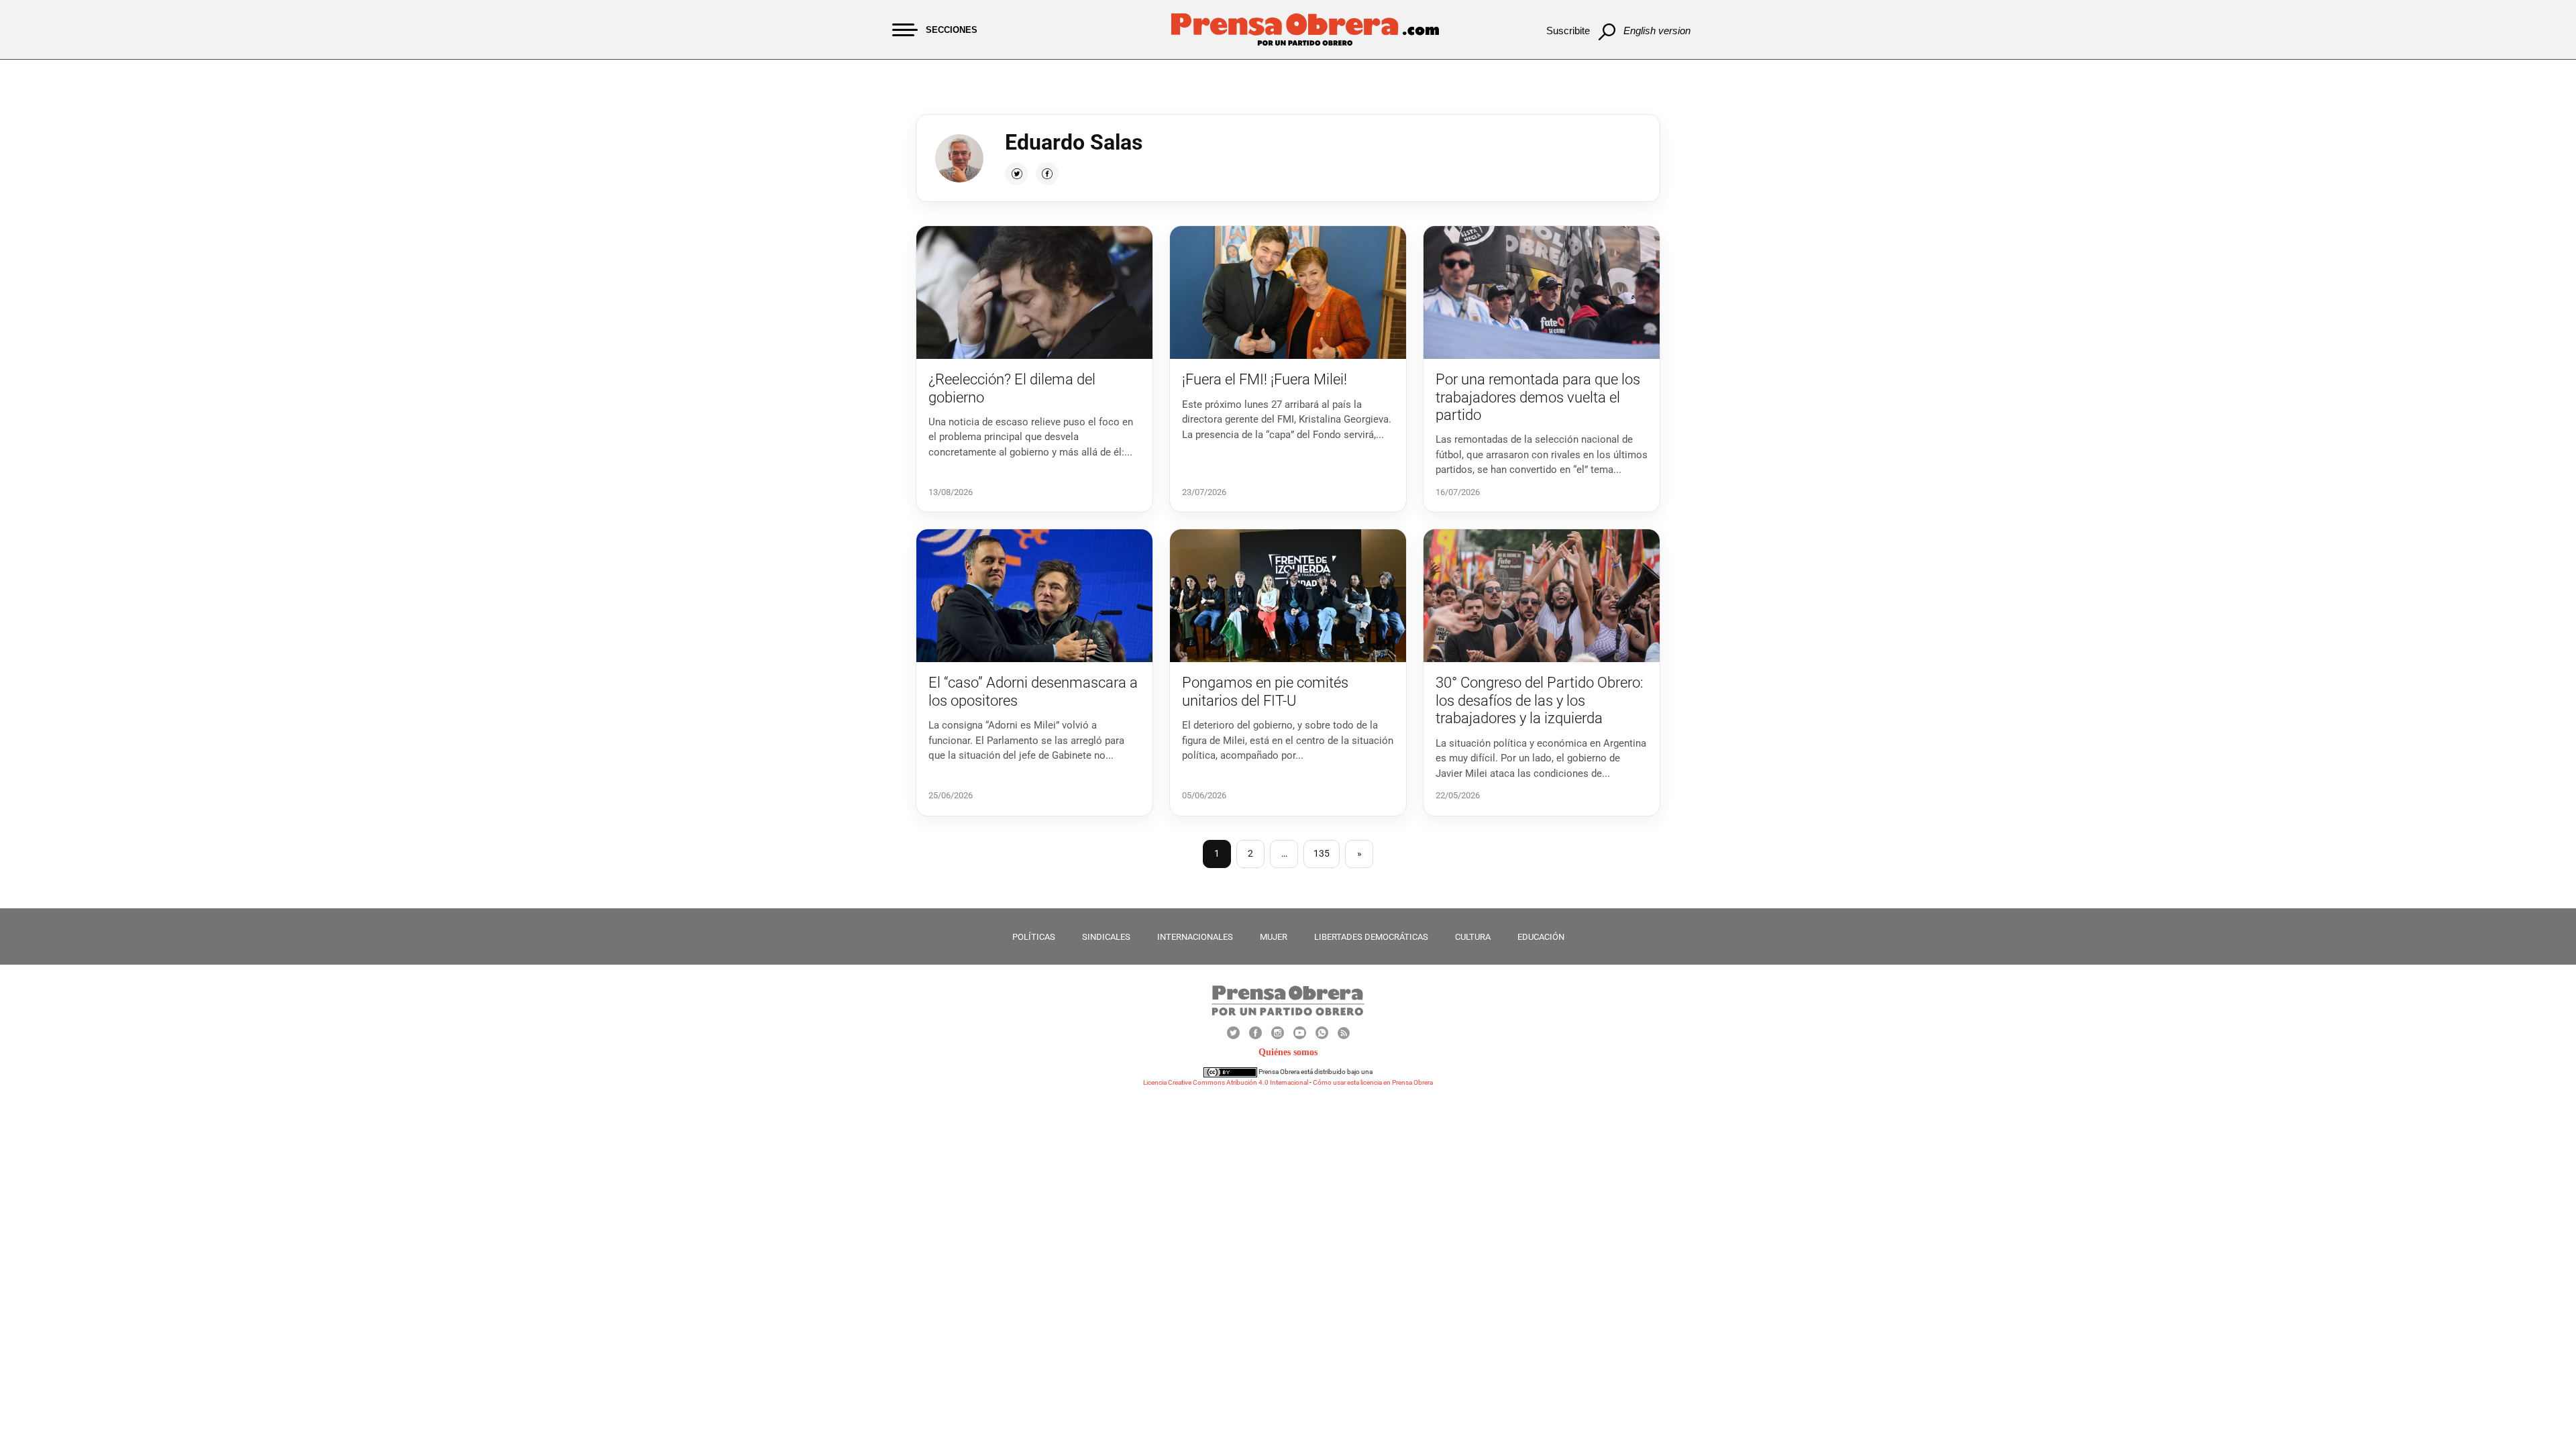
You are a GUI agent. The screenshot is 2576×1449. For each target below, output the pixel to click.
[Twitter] (1016, 174)
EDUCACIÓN (1541, 937)
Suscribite (1568, 31)
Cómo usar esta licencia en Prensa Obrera (1373, 1082)
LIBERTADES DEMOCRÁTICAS (1371, 937)
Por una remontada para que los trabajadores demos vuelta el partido (1538, 397)
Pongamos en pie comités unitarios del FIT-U (1265, 691)
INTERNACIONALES (1195, 937)
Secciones (952, 30)
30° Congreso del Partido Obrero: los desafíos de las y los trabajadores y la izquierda (1540, 700)
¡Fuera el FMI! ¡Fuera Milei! (1265, 379)
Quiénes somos (1288, 1052)
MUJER (1274, 937)
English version (1657, 31)
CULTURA (1473, 937)
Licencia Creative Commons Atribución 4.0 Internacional (1226, 1082)
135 (1322, 853)
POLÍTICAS (1034, 937)
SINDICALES (1106, 937)
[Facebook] (1047, 174)
